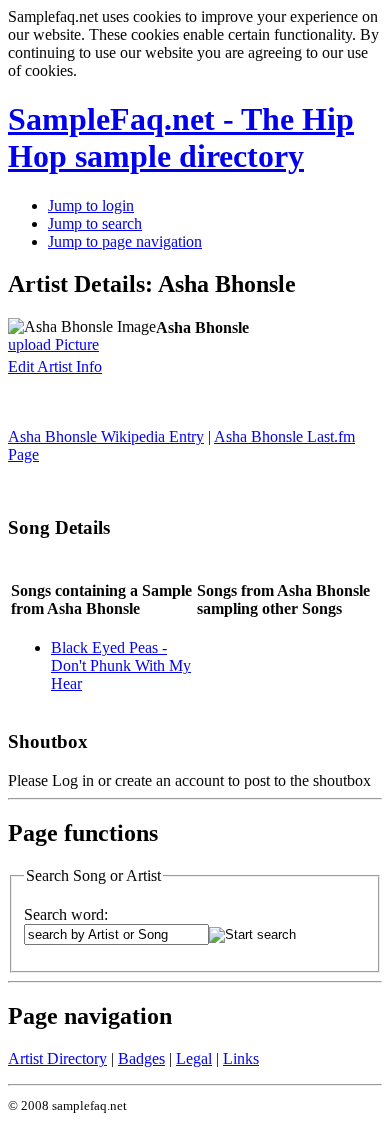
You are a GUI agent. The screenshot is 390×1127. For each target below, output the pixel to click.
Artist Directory (57, 1058)
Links (241, 1058)
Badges (141, 1058)
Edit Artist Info (55, 366)
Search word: (66, 914)
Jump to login (91, 205)
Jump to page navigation (125, 241)
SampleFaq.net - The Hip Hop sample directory (181, 137)
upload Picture (53, 344)
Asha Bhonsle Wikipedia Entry (106, 436)
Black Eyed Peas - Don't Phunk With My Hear (121, 665)
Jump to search (95, 223)
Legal (194, 1058)
